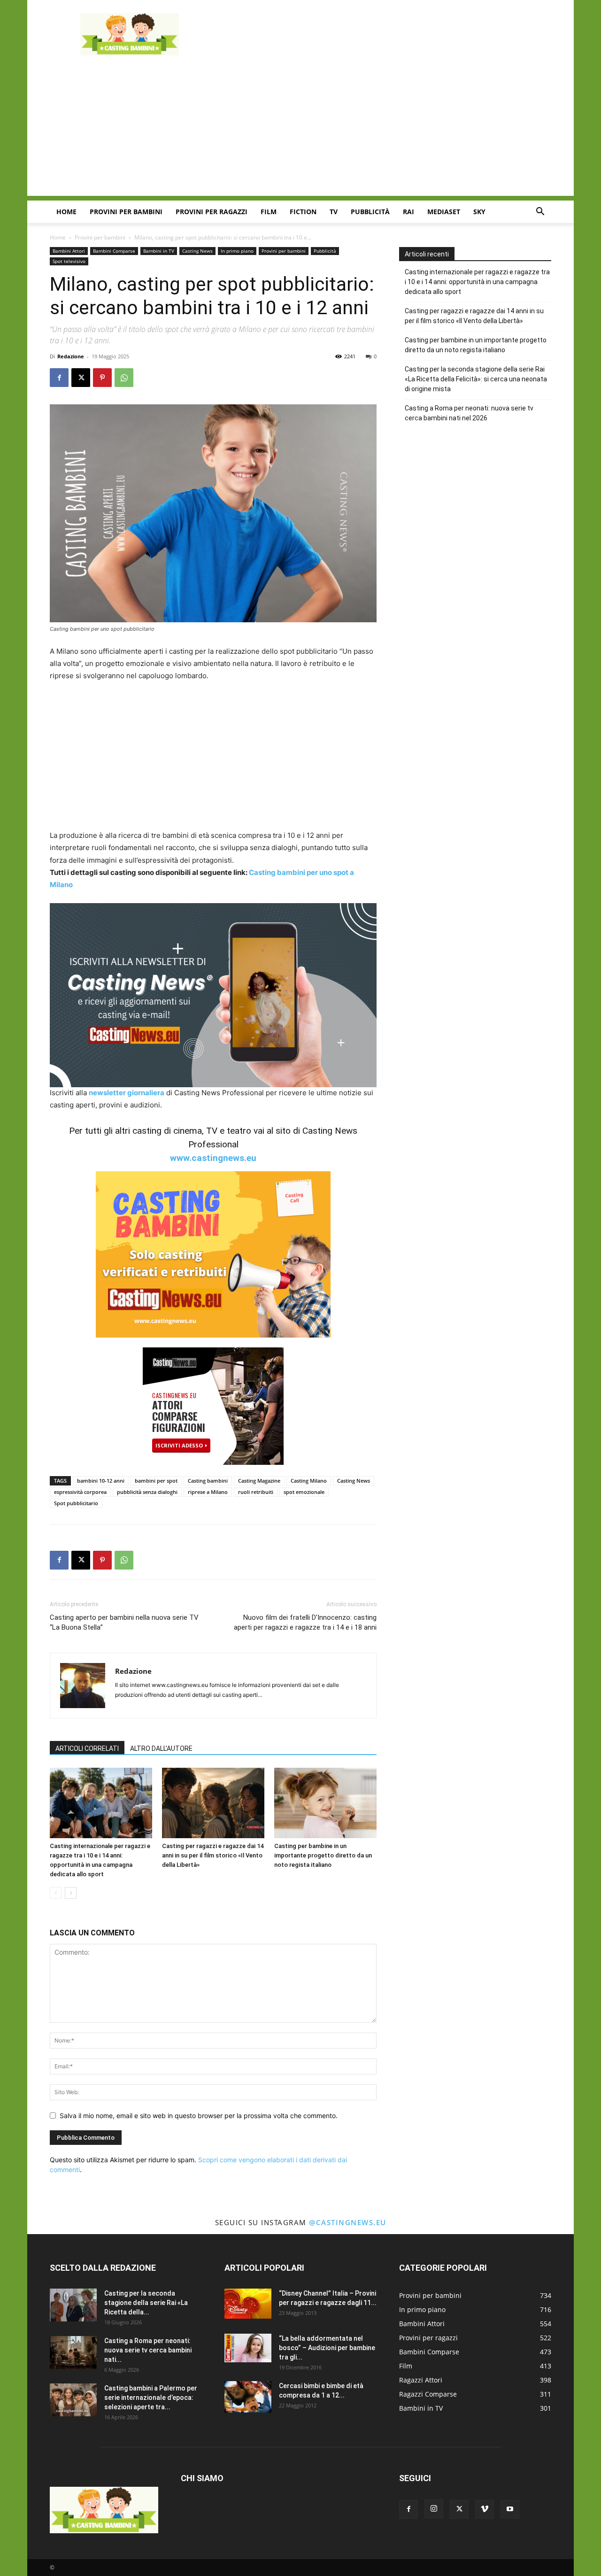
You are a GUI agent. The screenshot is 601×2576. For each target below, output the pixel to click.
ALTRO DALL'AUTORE (161, 1748)
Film (269, 212)
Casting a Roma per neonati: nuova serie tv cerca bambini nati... (148, 2350)
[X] (81, 378)
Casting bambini (208, 1481)
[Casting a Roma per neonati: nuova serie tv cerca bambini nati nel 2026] (73, 2352)
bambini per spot (156, 1481)
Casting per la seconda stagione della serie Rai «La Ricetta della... (146, 2303)
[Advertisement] (380, 34)
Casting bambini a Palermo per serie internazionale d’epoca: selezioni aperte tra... (151, 2398)
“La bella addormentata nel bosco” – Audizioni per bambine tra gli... (327, 2348)
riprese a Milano (208, 1492)
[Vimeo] (485, 2509)
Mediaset (444, 212)
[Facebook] (59, 378)
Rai (408, 212)
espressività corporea (80, 1492)
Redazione (71, 356)
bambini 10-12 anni (101, 1481)
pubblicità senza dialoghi (147, 1492)
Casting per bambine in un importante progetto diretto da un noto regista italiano (323, 1855)
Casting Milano (309, 1481)
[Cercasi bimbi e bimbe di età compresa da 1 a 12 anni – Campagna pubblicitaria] (248, 2397)
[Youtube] (510, 2509)
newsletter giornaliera (127, 1093)
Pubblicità (370, 212)
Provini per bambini (126, 212)
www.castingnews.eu (213, 1158)
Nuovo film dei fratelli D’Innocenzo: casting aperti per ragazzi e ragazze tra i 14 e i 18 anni (305, 1622)
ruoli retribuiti (256, 1492)
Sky (479, 212)
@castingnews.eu (348, 2222)
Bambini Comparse (114, 251)
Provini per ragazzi (212, 212)
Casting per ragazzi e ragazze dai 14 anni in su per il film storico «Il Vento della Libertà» (213, 1855)
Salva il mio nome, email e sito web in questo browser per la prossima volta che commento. (199, 2116)
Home (66, 212)
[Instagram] (434, 2509)
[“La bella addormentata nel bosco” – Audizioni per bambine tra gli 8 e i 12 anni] (248, 2348)
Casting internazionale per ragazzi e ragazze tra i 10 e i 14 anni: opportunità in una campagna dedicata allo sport (477, 282)
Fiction (303, 212)
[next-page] (71, 1893)
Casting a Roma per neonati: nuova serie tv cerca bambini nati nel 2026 (469, 413)
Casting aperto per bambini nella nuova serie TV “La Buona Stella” (124, 1622)
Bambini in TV (159, 251)
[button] (540, 213)
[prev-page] (56, 1893)
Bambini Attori (69, 251)
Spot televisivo (69, 261)
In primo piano (237, 251)
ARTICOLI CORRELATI (87, 1748)
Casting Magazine (259, 1481)
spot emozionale (304, 1492)
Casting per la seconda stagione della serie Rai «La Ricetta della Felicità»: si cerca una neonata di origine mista (476, 379)
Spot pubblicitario (76, 1503)
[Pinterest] (102, 378)
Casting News (197, 251)
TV (334, 212)
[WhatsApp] (124, 378)
